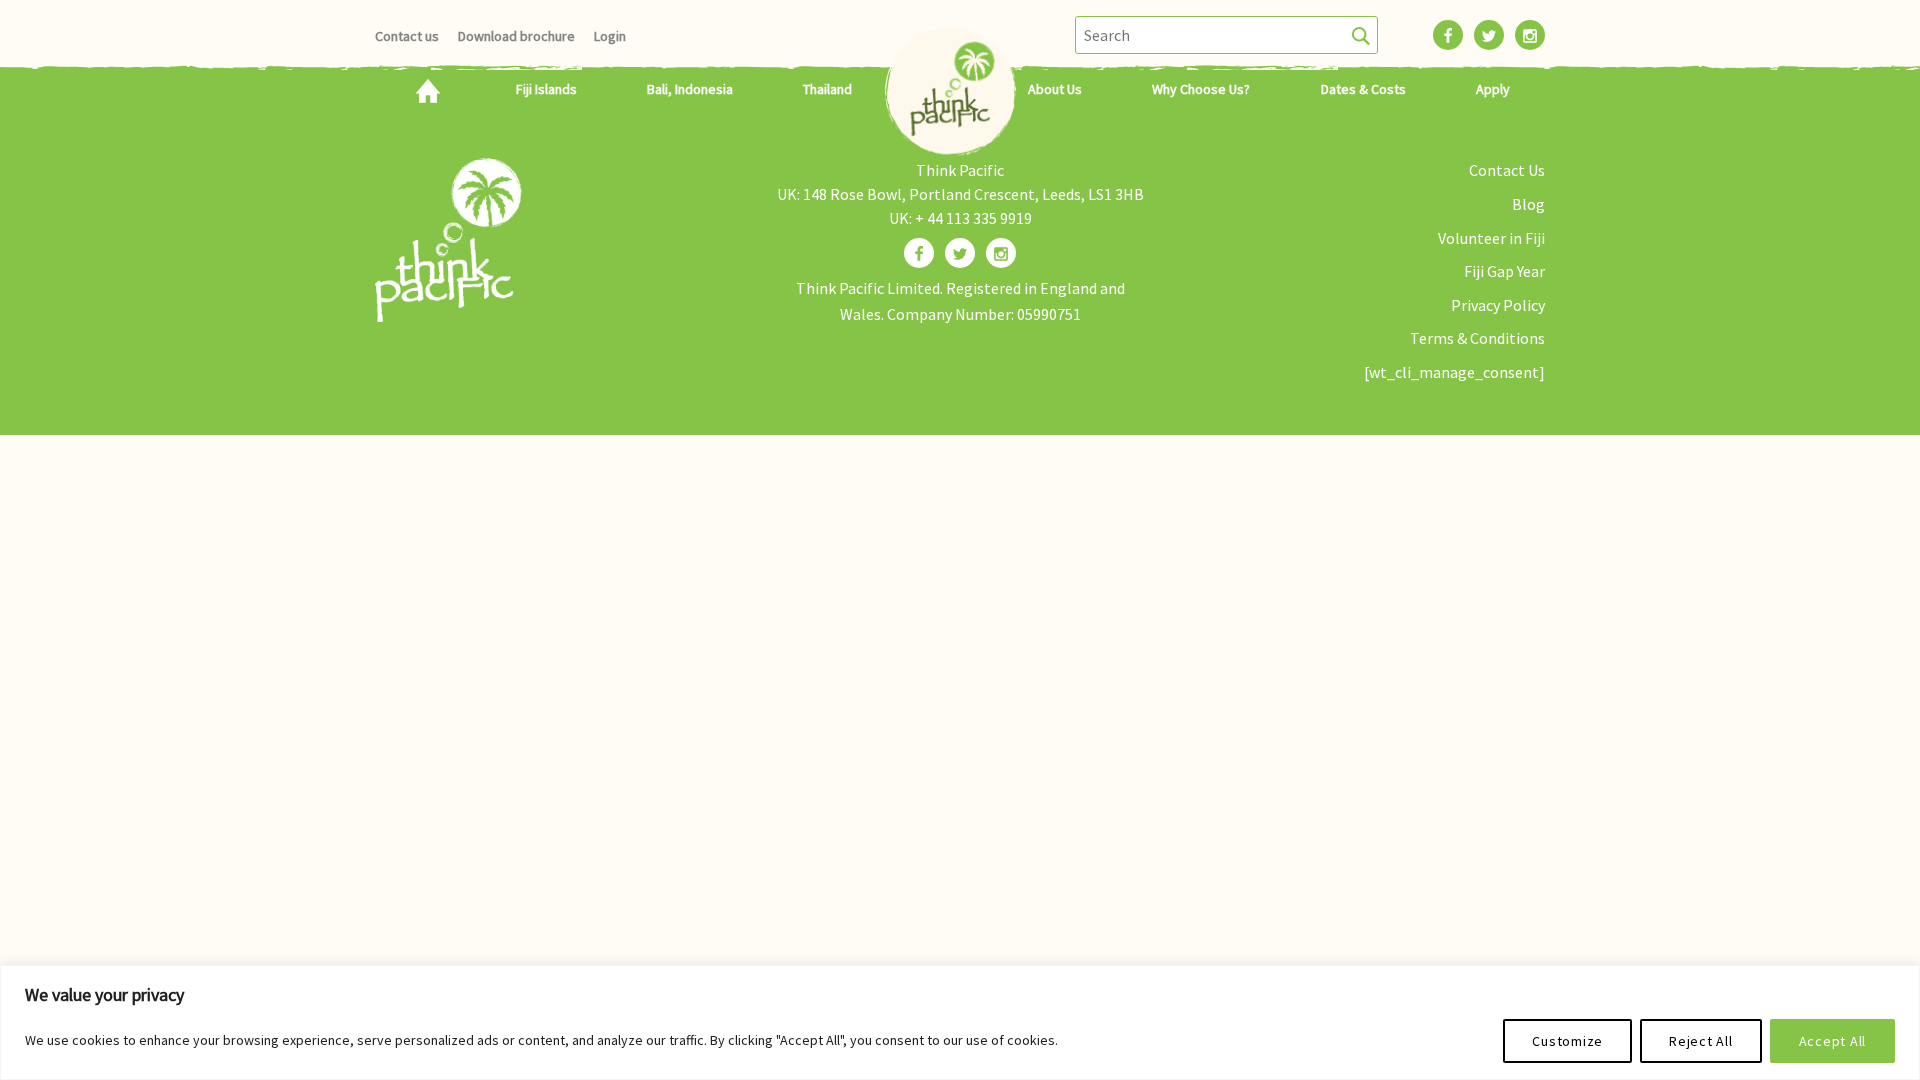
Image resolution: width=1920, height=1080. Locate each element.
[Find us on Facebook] (919, 253)
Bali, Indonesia (690, 89)
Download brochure (516, 36)
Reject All (1701, 1041)
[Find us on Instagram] (1001, 253)
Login (610, 36)
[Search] (1361, 35)
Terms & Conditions (1477, 338)
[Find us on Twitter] (960, 253)
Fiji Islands (546, 89)
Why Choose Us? (1201, 89)
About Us (1055, 89)
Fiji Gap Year (1504, 271)
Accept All (1833, 1041)
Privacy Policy (1498, 305)
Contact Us (1507, 170)
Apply (1493, 89)
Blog (1528, 204)
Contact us (407, 36)
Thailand (827, 89)
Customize (1567, 1041)
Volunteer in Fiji (1491, 238)
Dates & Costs (1363, 89)
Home (427, 89)
